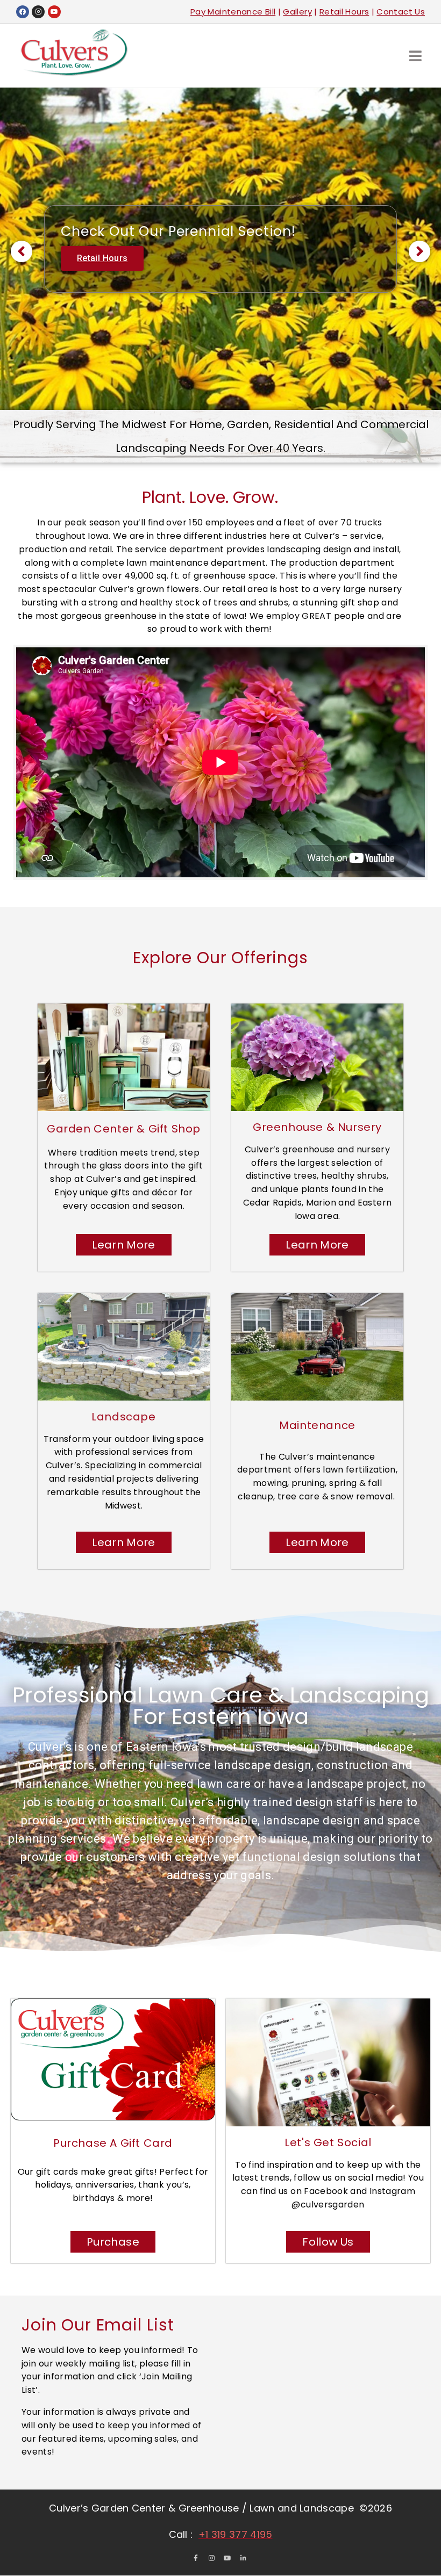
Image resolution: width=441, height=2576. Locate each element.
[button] (415, 56)
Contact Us (401, 12)
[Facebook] (23, 12)
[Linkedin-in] (244, 2558)
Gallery (297, 12)
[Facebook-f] (196, 2558)
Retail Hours (344, 12)
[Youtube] (54, 12)
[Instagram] (38, 12)
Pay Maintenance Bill (233, 12)
